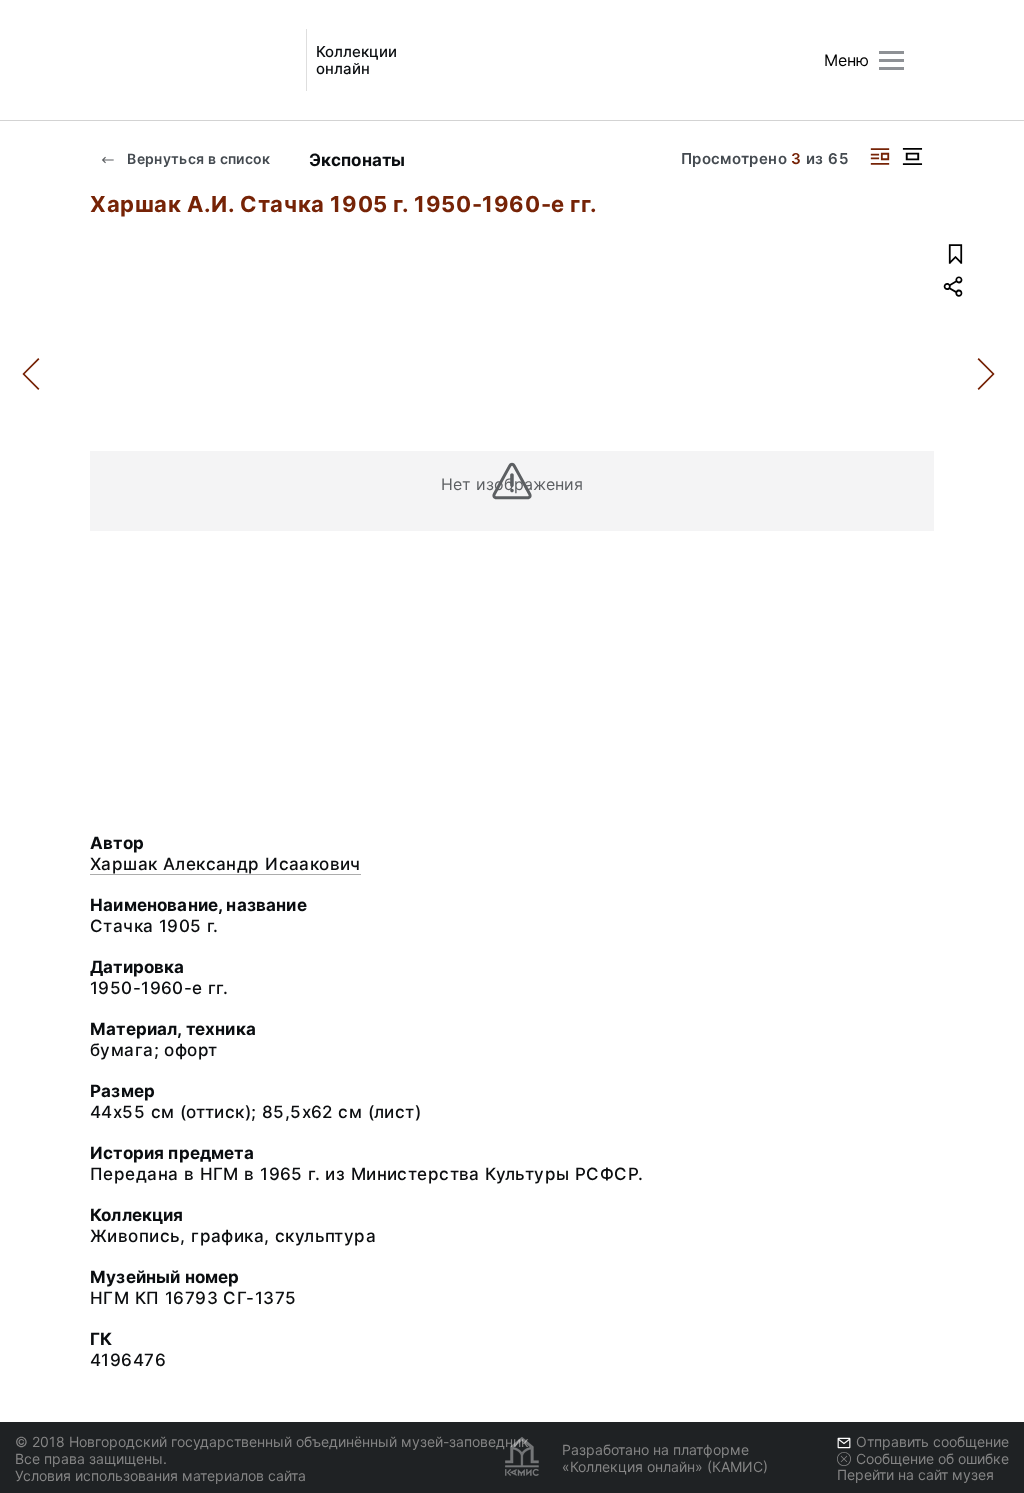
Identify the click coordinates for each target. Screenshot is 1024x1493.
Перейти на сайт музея (915, 1474)
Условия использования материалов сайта (160, 1475)
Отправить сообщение (932, 1441)
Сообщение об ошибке (932, 1458)
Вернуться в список (197, 158)
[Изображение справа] (880, 156)
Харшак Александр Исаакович (225, 864)
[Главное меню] (891, 60)
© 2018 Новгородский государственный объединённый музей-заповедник (272, 1441)
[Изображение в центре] (912, 156)
